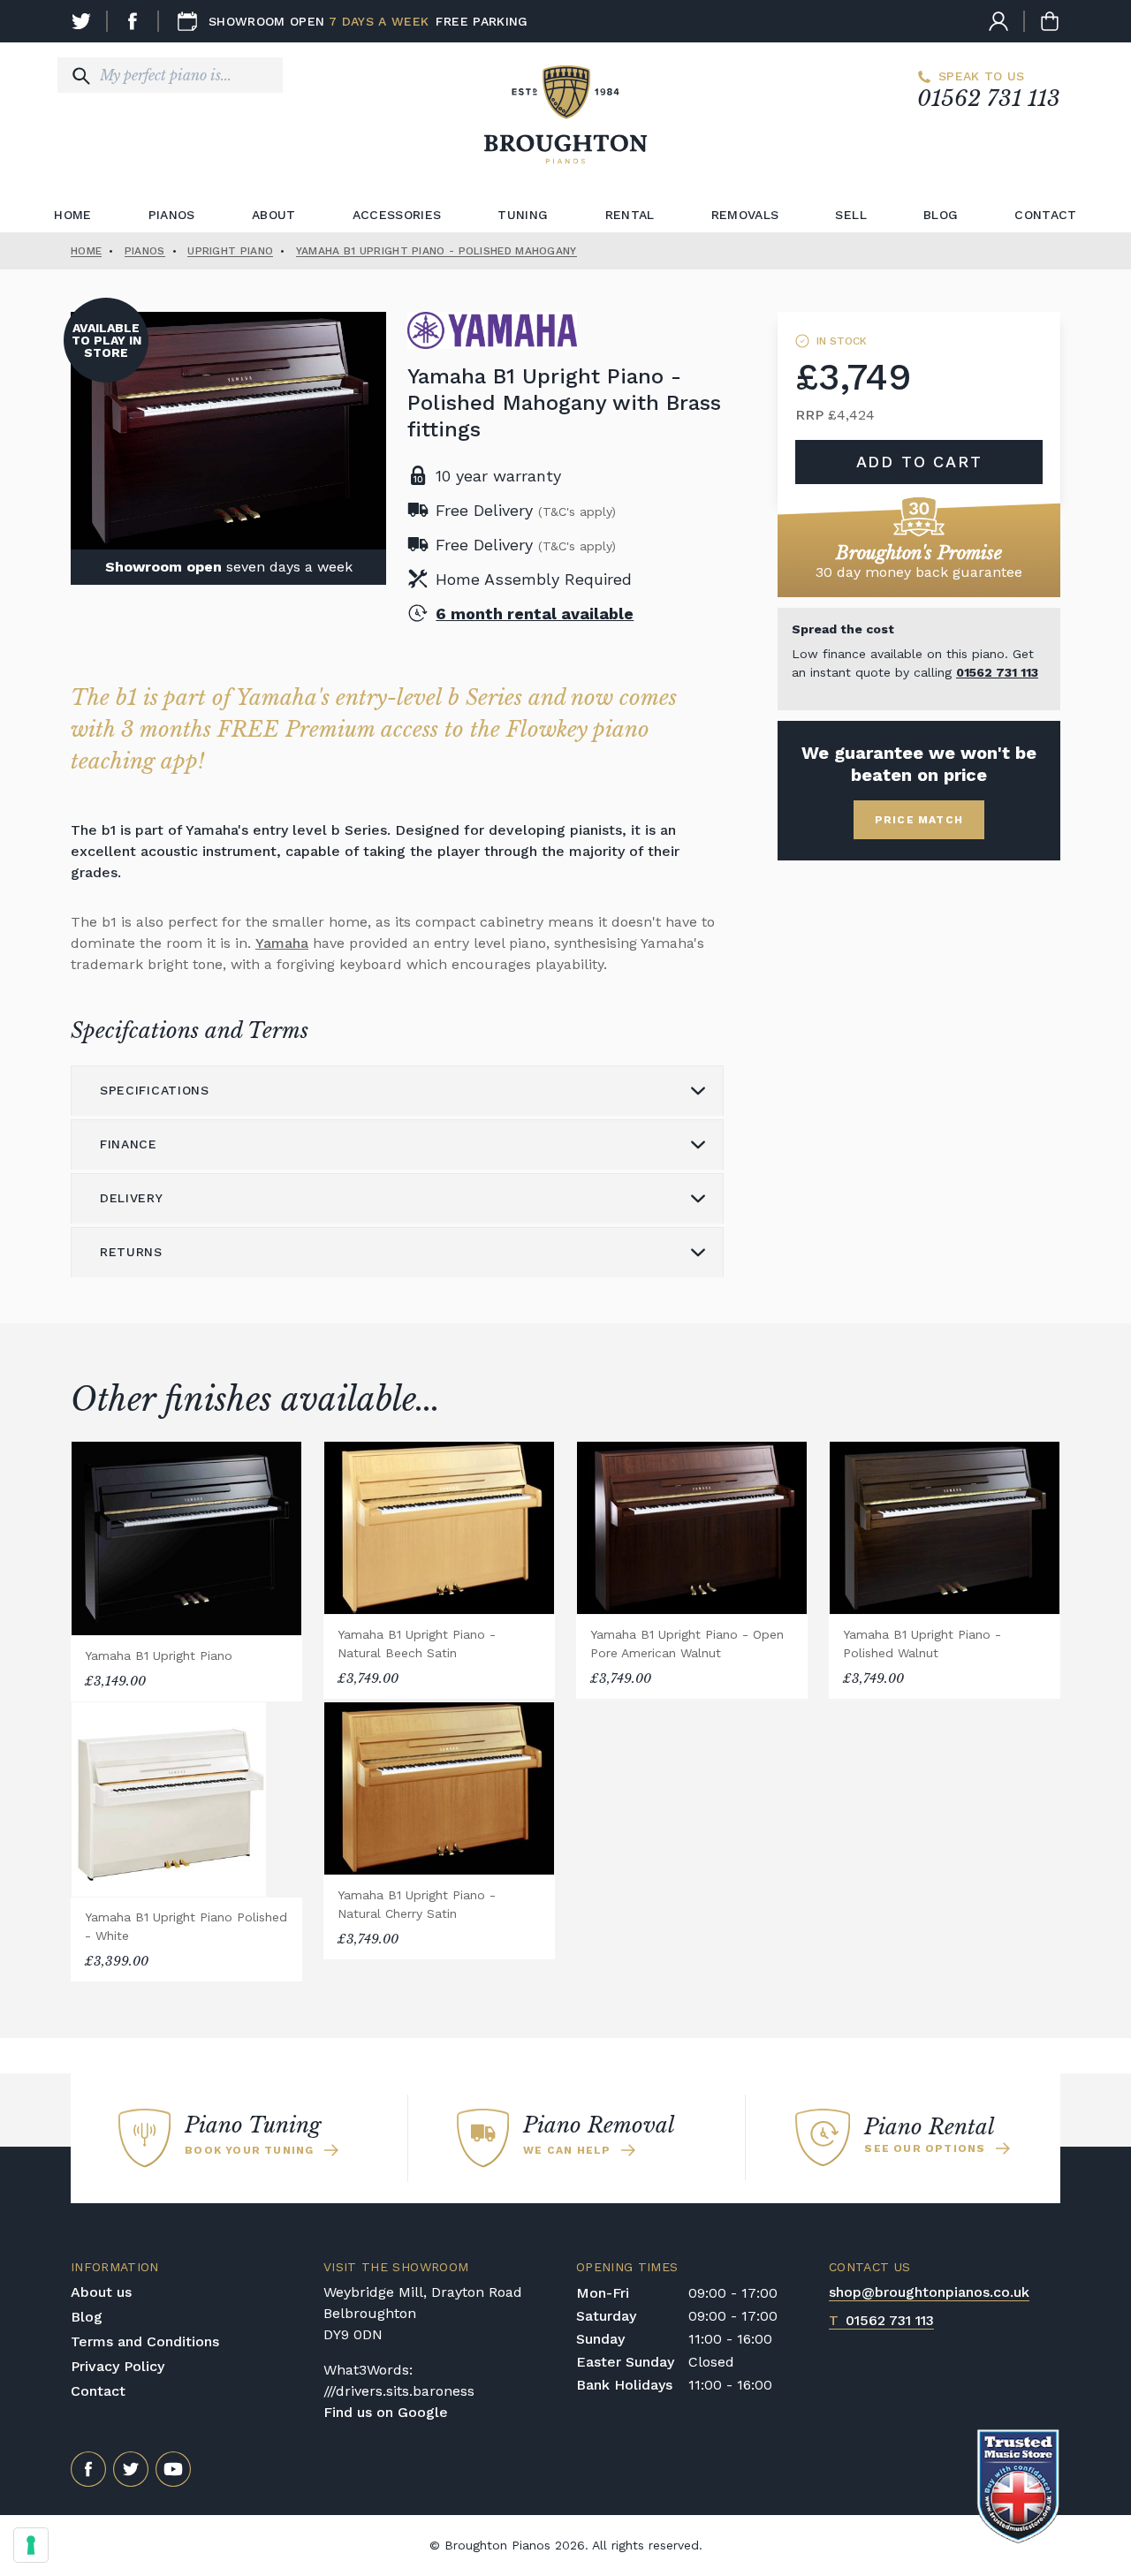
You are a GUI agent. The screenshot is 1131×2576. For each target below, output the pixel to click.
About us (101, 2292)
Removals (745, 215)
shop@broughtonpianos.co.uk (929, 2292)
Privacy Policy (118, 2366)
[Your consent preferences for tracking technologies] (31, 2545)
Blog (941, 215)
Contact (1045, 215)
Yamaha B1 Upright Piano (159, 1655)
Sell (850, 215)
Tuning (523, 215)
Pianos (172, 215)
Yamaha (282, 943)
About (274, 215)
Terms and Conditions (145, 2341)
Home (72, 215)
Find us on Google (386, 2412)
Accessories (397, 215)
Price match (919, 820)
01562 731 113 (989, 98)
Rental (630, 215)
